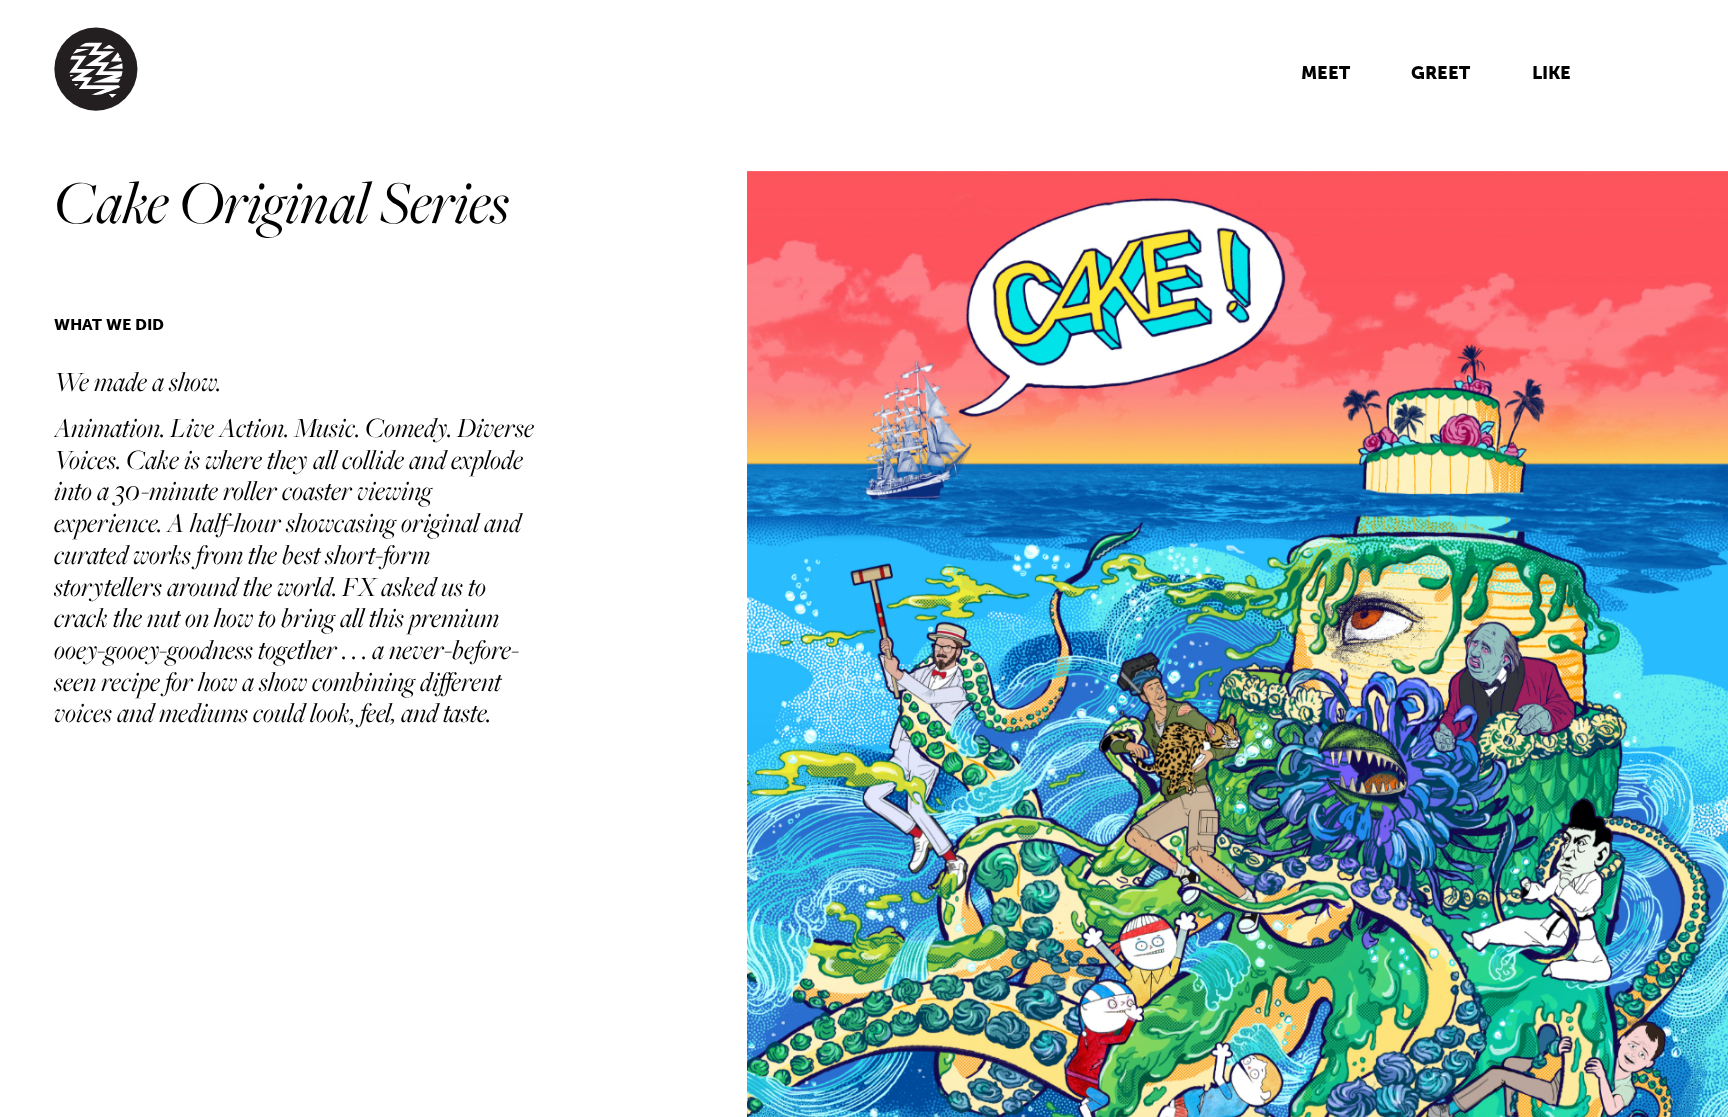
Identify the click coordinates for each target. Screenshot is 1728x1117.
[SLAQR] (399, 69)
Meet (1325, 73)
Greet (1440, 73)
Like (1551, 73)
